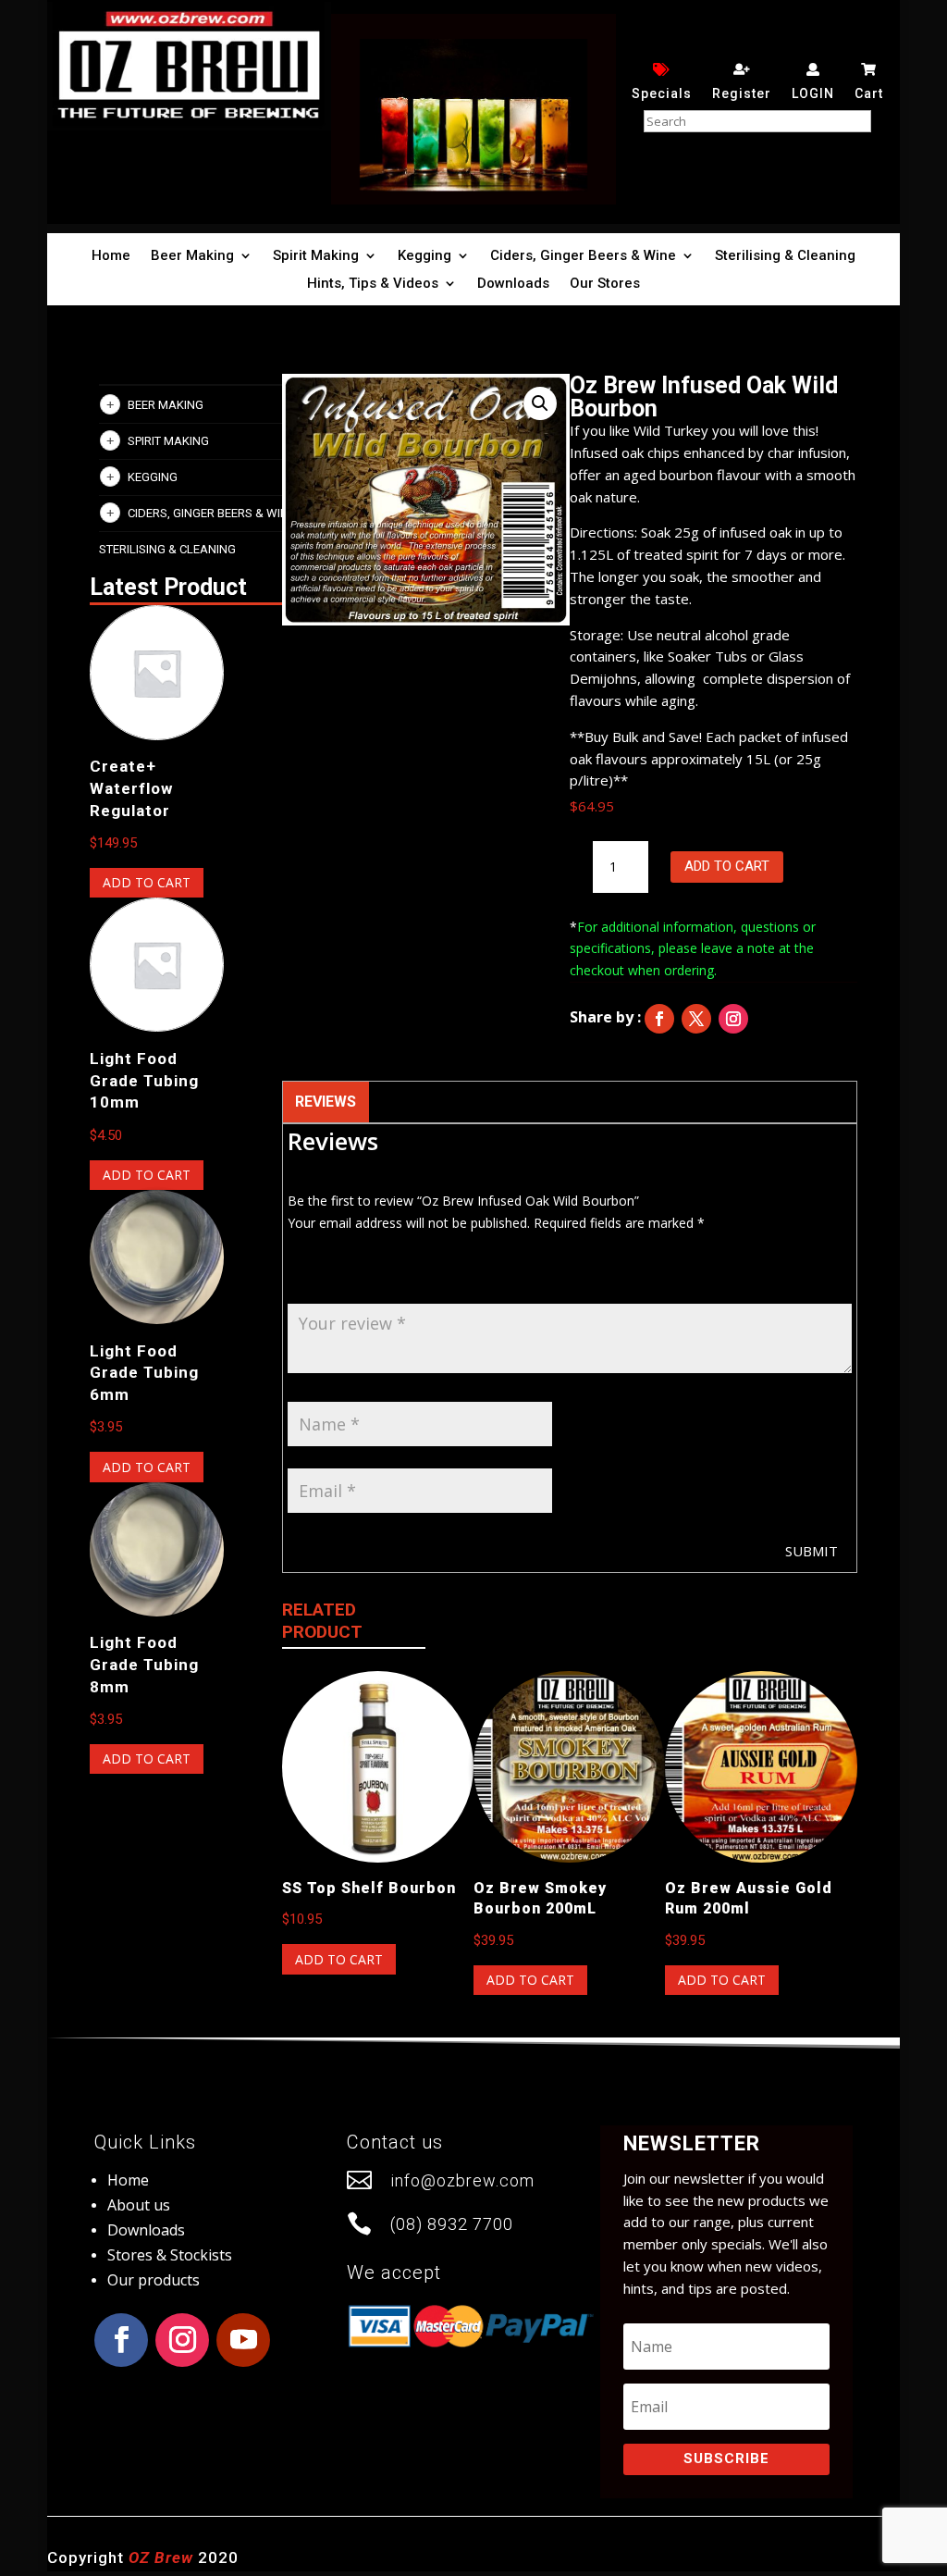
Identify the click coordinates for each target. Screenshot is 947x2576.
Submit (812, 1551)
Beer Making (192, 256)
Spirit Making (316, 256)
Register (742, 93)
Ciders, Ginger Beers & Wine (583, 256)
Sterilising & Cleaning (785, 256)
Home (111, 256)
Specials (662, 93)
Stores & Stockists (170, 2255)
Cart (869, 93)
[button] (540, 403)
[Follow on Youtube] (243, 2340)
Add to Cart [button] (147, 882)
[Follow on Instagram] (733, 1019)
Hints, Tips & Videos (373, 284)
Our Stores (605, 284)
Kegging (424, 256)
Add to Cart (727, 866)
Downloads (513, 284)
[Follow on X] (696, 1019)
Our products (154, 2280)
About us (139, 2205)
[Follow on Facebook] (659, 1019)
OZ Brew (161, 2557)
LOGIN (813, 93)
